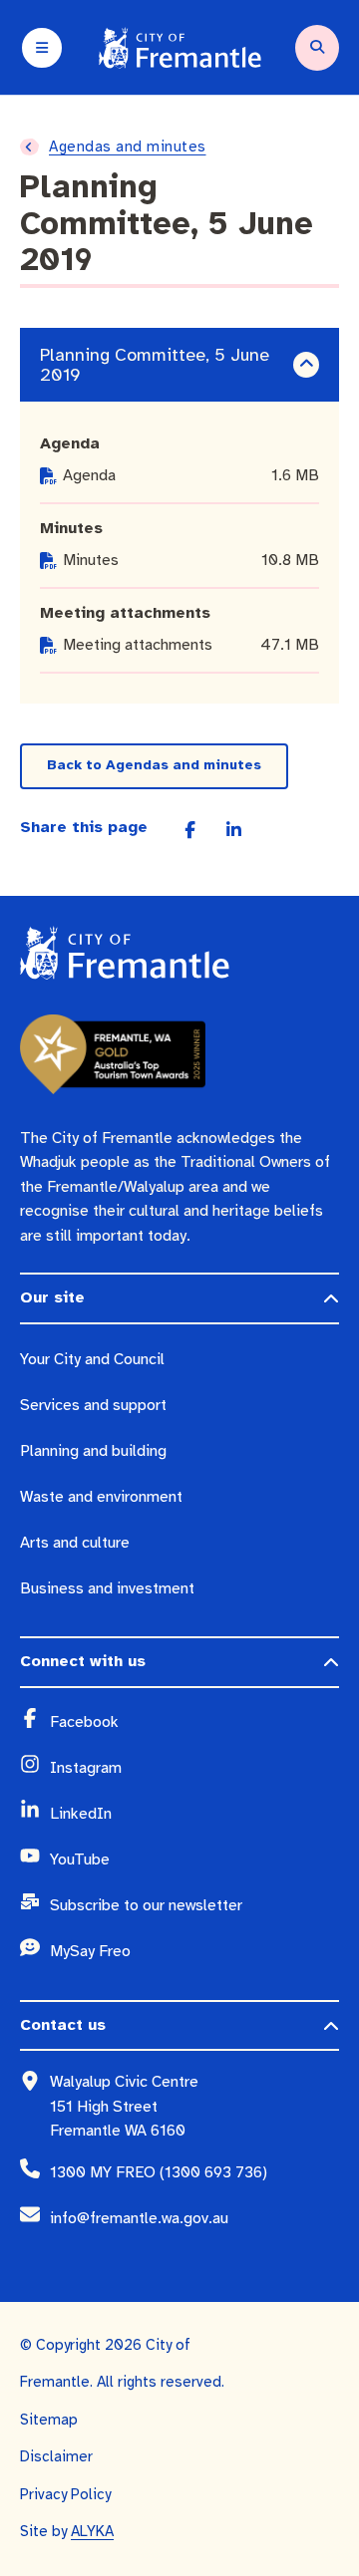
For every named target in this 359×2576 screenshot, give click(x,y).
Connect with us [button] (83, 1661)
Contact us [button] (63, 2025)
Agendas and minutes (128, 146)
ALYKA (92, 2531)
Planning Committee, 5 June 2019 (155, 365)
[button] (306, 365)
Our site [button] (52, 1297)
